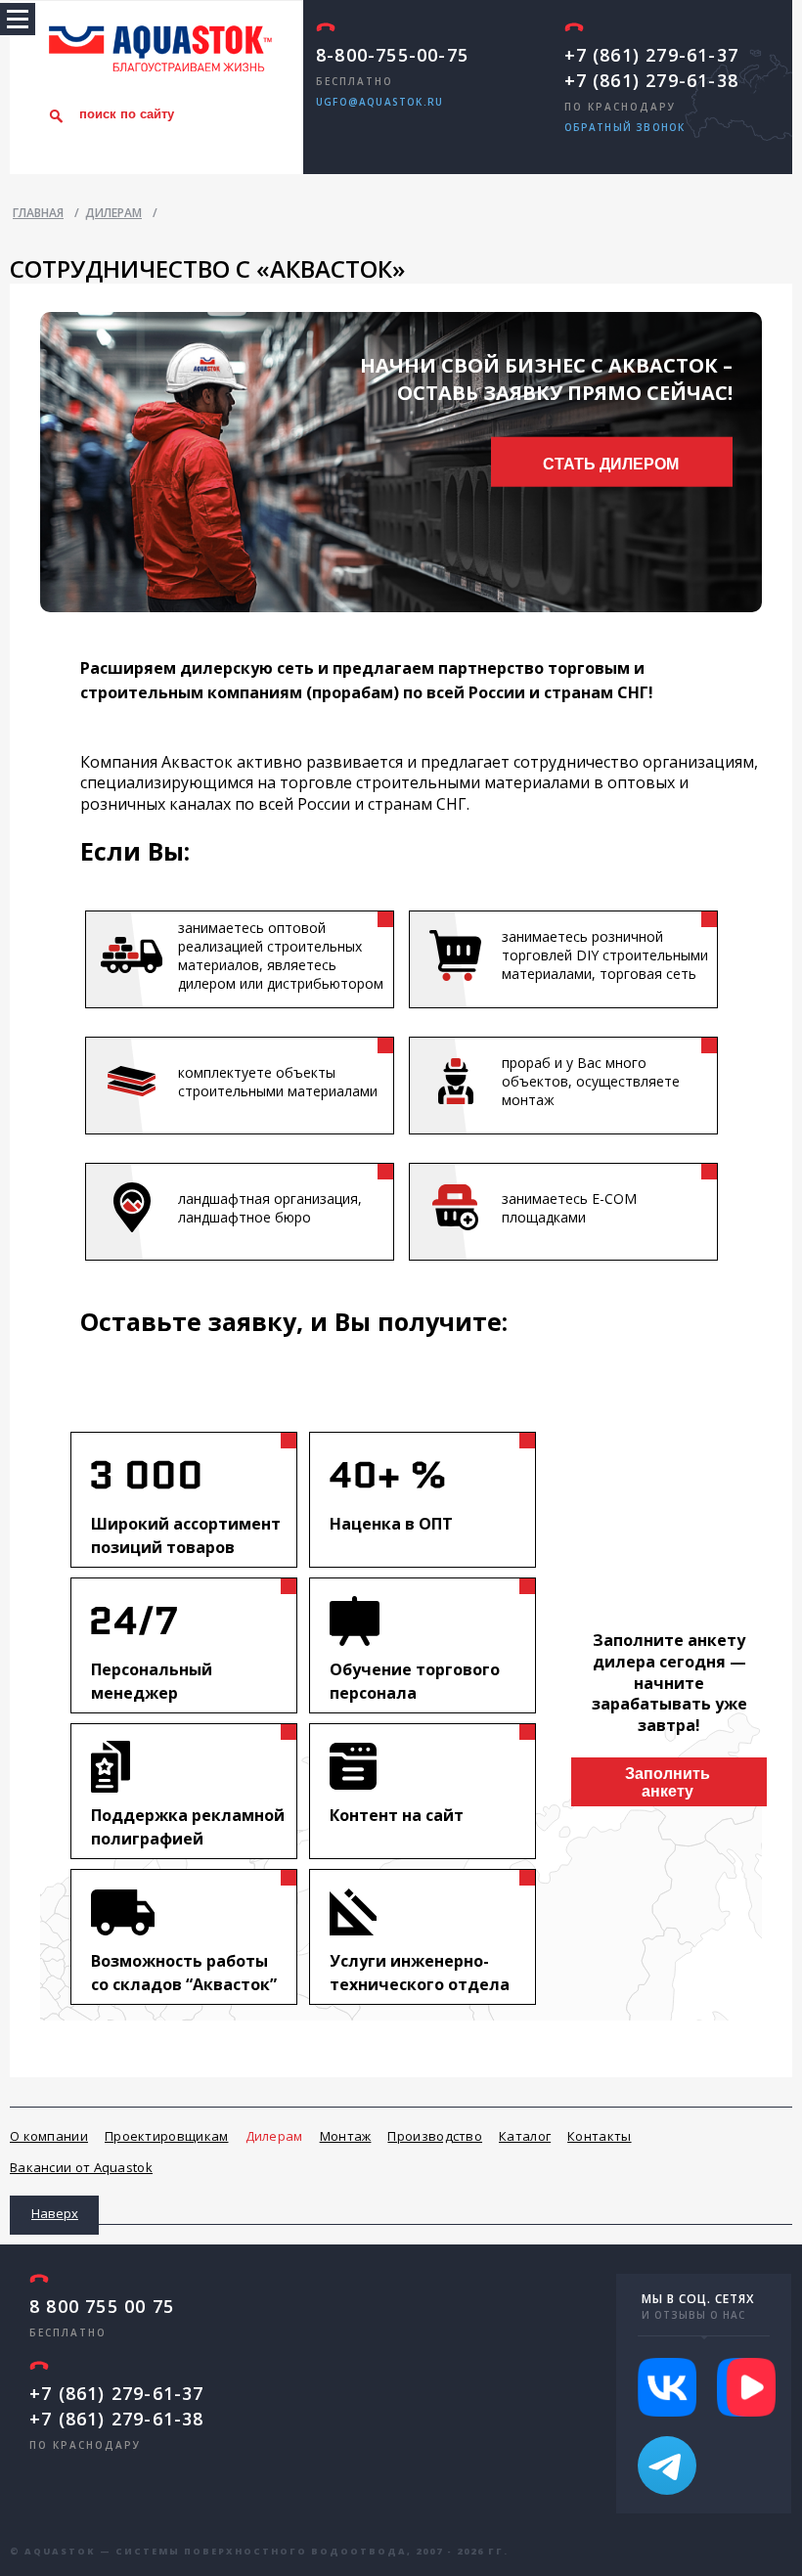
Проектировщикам (167, 2136)
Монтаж (346, 2136)
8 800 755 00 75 (102, 2306)
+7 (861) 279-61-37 (652, 55)
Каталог (525, 2136)
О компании (49, 2136)
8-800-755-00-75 (392, 55)
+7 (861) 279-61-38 (652, 80)
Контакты (599, 2136)
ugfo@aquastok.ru (379, 102)
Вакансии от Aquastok (81, 2167)
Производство (435, 2136)
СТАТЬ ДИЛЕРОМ (611, 463)
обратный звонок (625, 127)
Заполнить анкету (668, 1782)
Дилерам (274, 2136)
